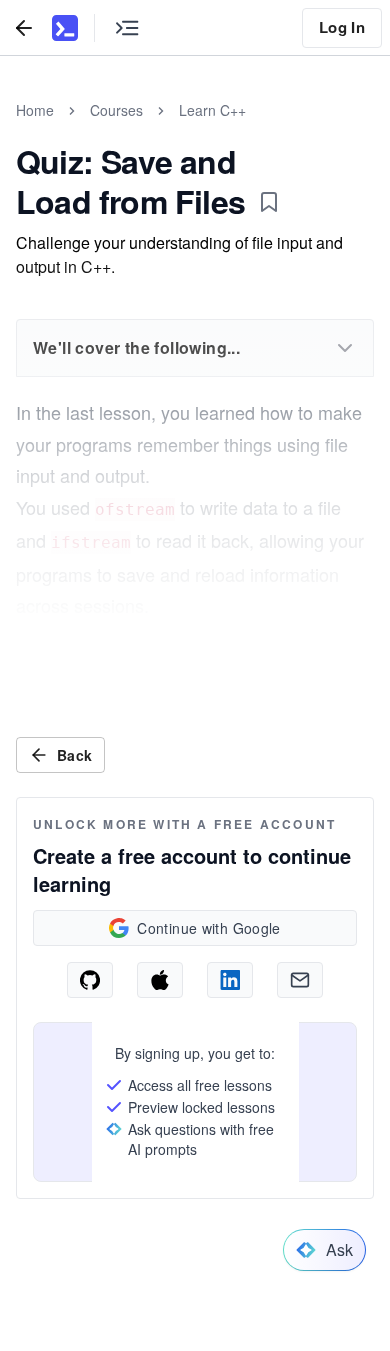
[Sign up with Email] (300, 980)
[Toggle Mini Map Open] (127, 27)
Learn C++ (212, 110)
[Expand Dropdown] (345, 348)
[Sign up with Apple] (160, 980)
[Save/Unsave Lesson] (269, 202)
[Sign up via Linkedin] (230, 980)
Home (35, 110)
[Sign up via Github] (90, 980)
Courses (116, 110)
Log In (342, 27)
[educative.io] (65, 28)
